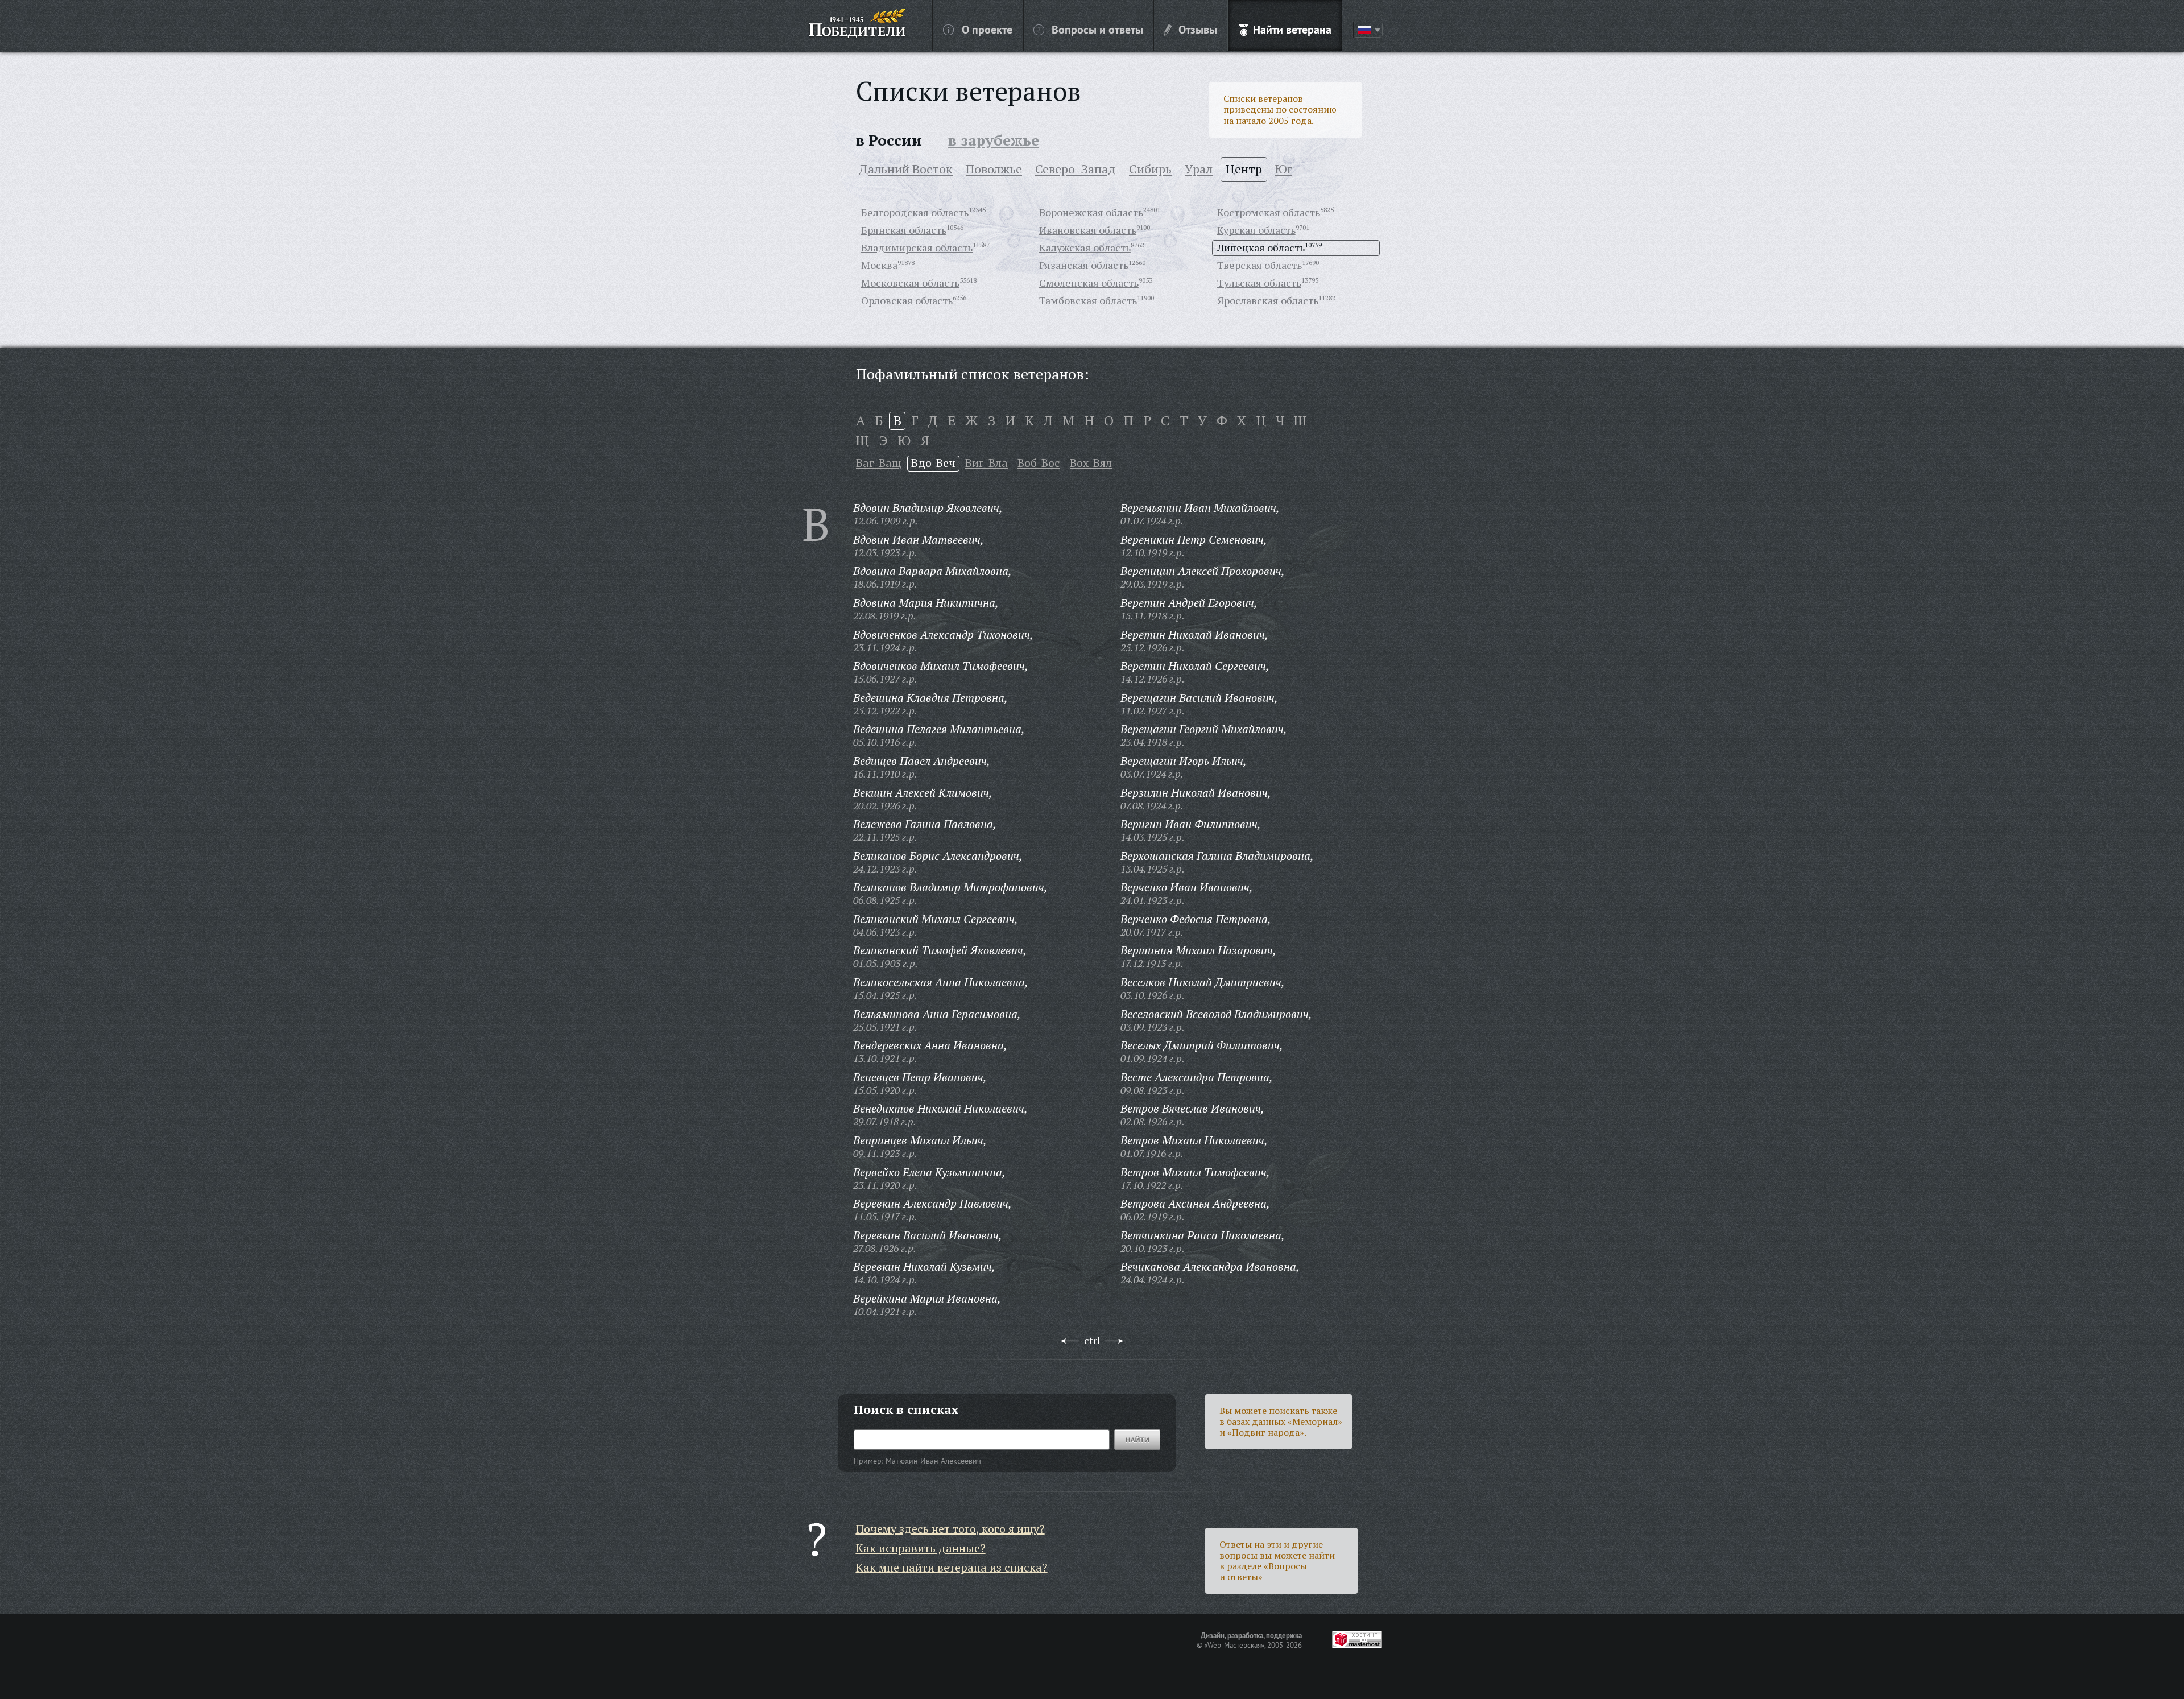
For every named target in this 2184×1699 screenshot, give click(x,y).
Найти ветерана (1292, 29)
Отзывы (1198, 29)
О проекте (987, 29)
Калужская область (1085, 247)
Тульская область (1259, 283)
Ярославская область (1268, 300)
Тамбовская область (1088, 300)
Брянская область (904, 230)
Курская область (1256, 230)
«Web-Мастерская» (1234, 1645)
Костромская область (1269, 212)
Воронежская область (1091, 212)
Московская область (910, 283)
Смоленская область (1089, 283)
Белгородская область (915, 212)
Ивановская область (1088, 230)
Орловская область (907, 300)
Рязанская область (1084, 265)
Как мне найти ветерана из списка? (952, 1567)
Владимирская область (917, 247)
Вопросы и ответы (1097, 29)
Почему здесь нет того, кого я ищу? (950, 1529)
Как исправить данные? (921, 1548)
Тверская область (1259, 265)
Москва (879, 265)
